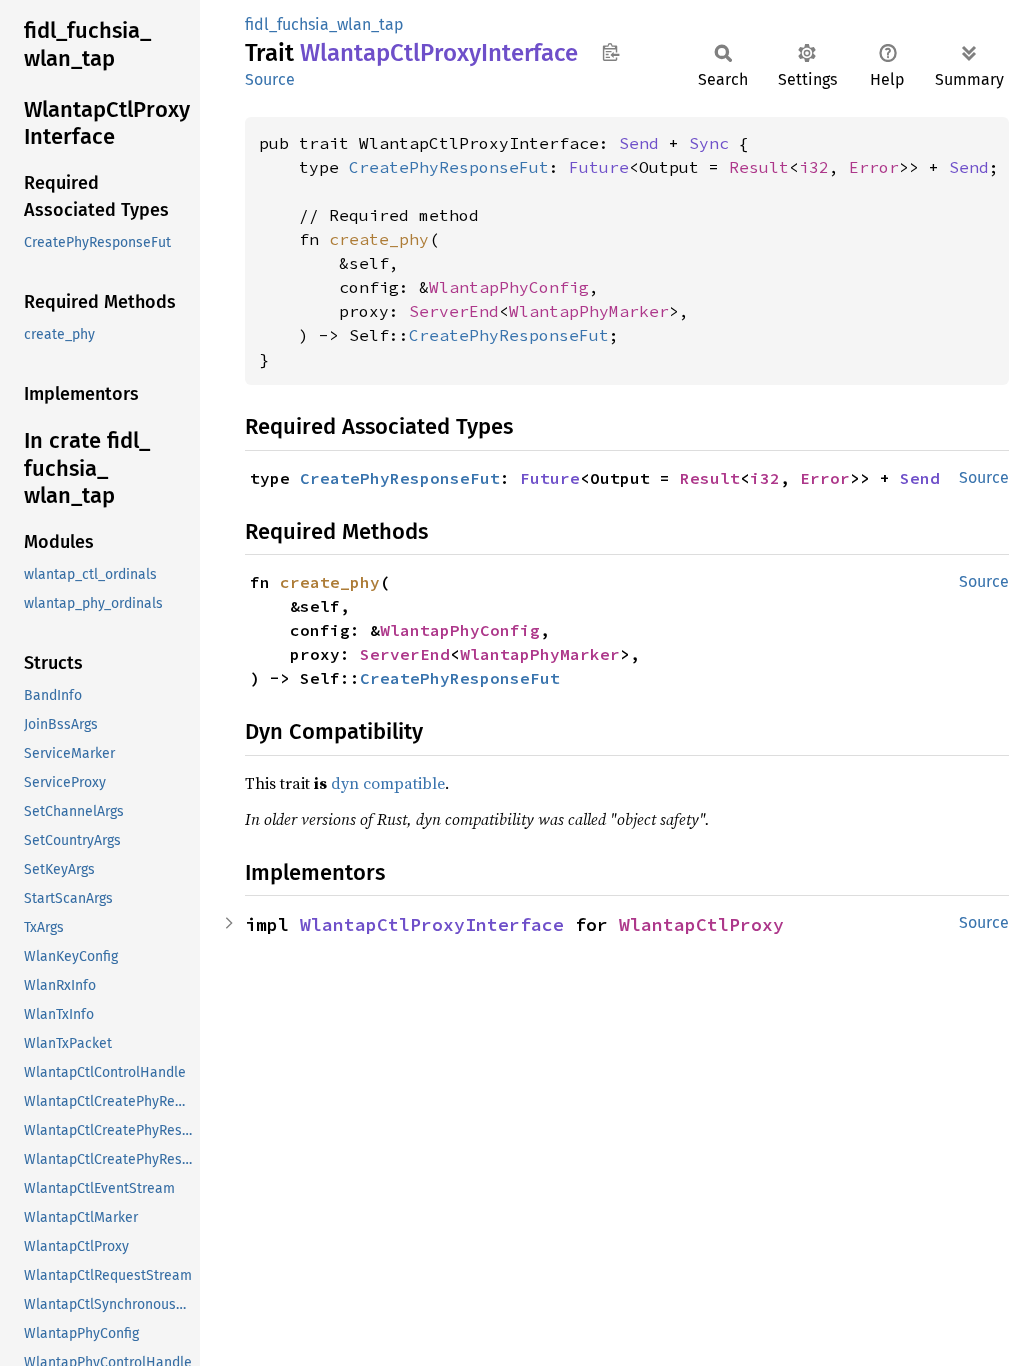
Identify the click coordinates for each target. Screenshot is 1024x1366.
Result (759, 167)
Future (599, 167)
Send (639, 143)
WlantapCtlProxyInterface (432, 924)
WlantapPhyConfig (509, 287)
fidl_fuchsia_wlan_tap (324, 24)
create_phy (379, 239)
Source (270, 79)
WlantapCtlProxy (701, 924)
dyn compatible (388, 783)
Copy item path (610, 52)
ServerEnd (454, 311)
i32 (814, 167)
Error (874, 167)
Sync (709, 143)
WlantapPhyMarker (589, 311)
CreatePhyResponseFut (449, 167)
